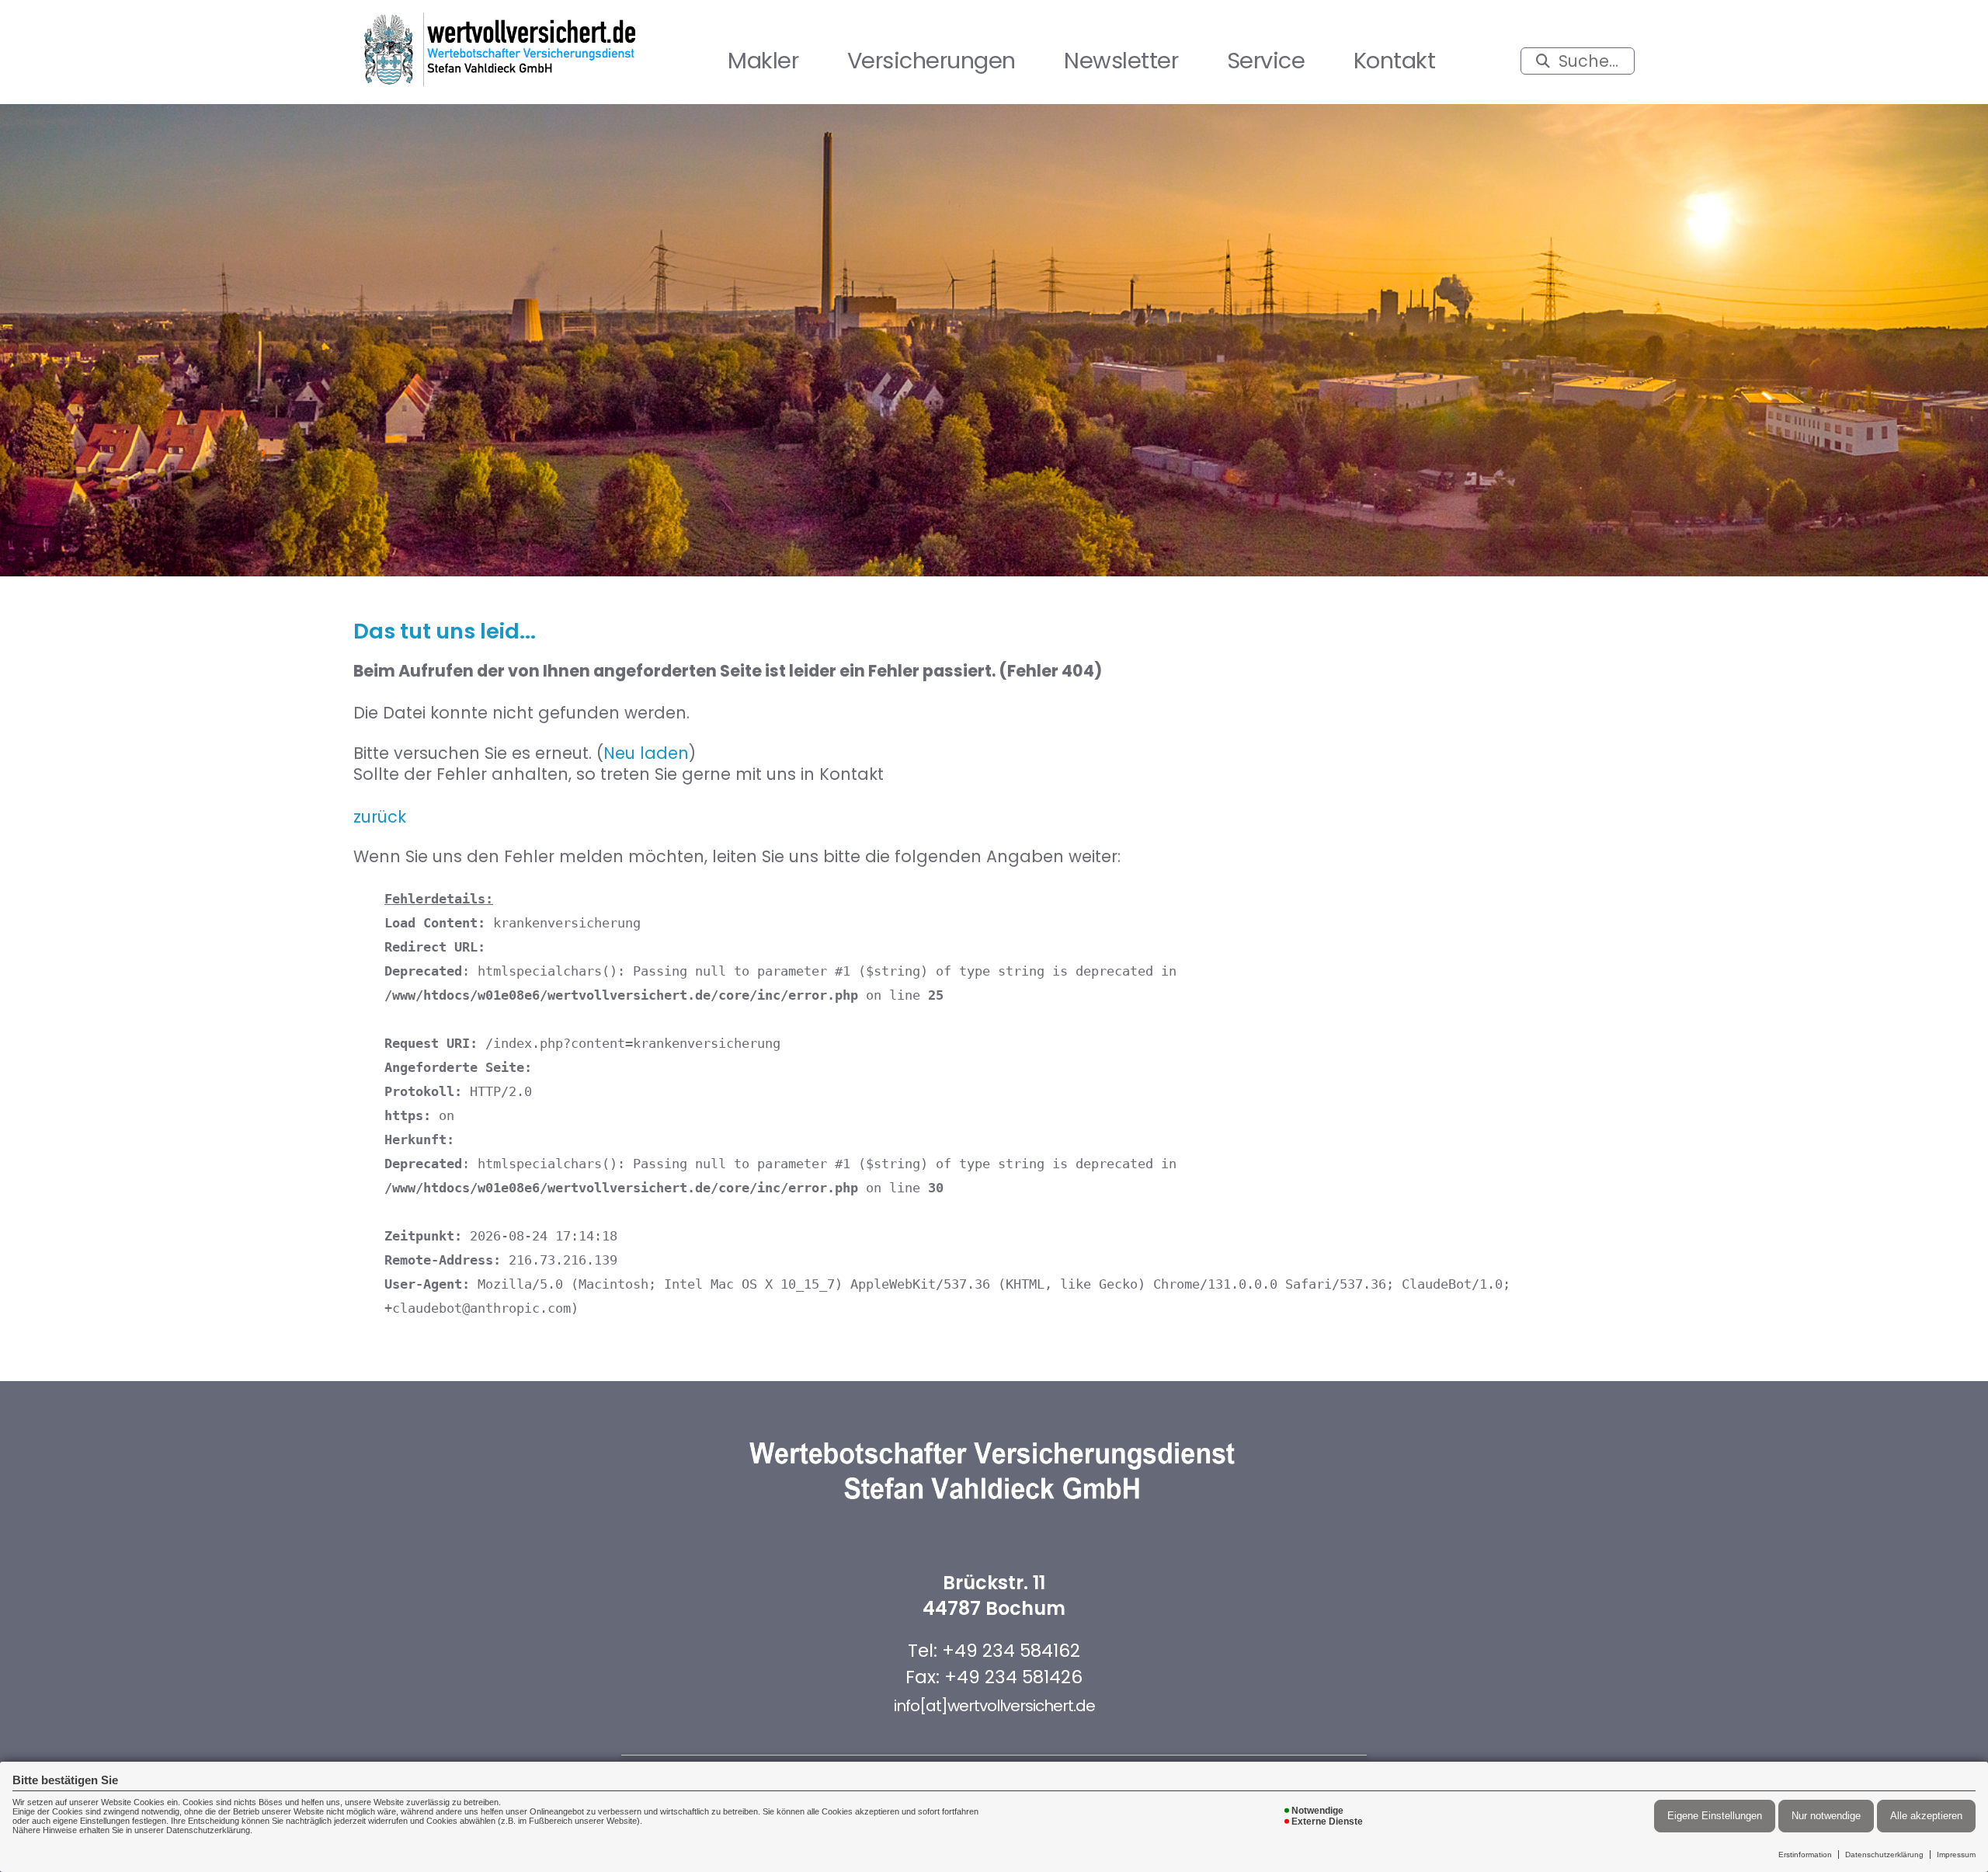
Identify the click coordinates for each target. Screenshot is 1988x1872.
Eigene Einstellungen (1715, 1816)
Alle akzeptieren (1926, 1816)
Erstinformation (1805, 1855)
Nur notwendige (1826, 1816)
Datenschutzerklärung (1884, 1855)
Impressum (1956, 1855)
